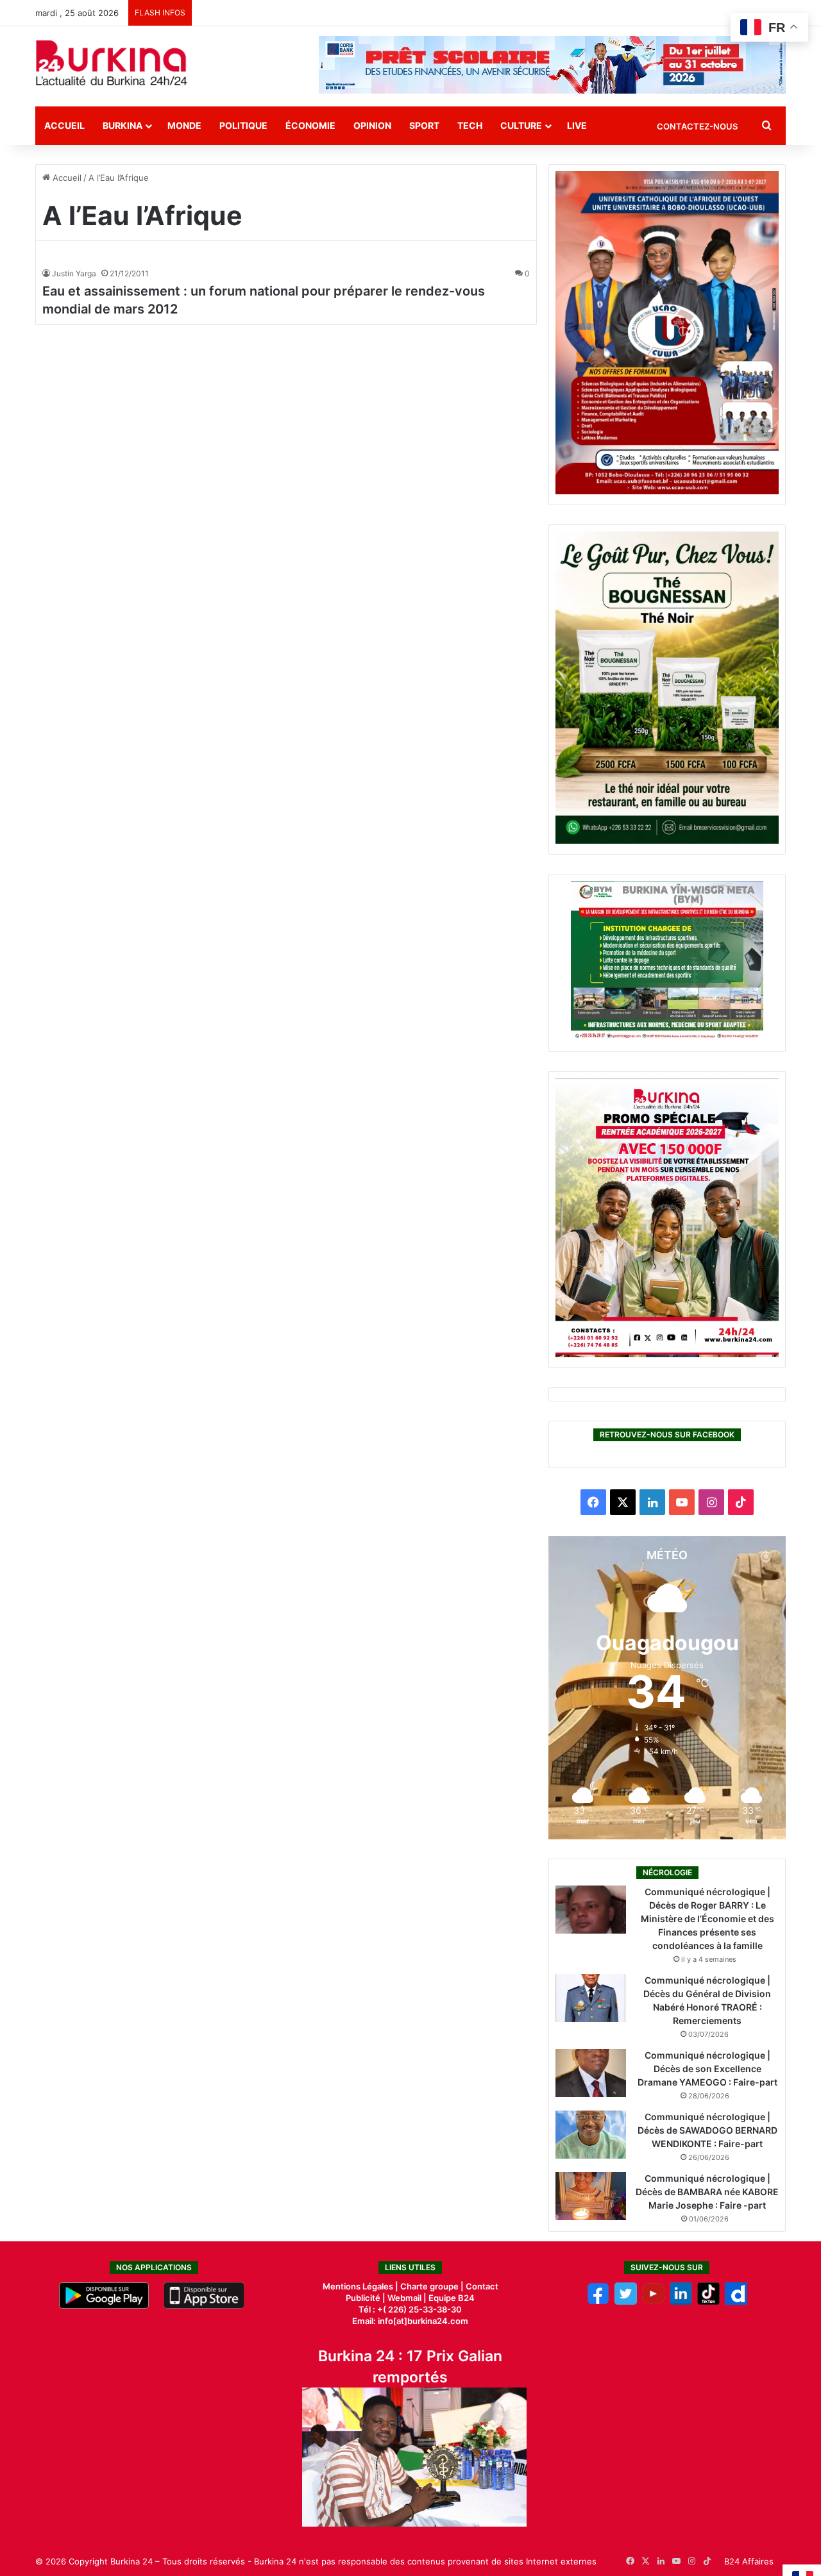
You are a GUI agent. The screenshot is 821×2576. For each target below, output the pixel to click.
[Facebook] (598, 2302)
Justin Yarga (74, 273)
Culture (521, 125)
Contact (482, 2286)
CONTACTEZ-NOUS (697, 126)
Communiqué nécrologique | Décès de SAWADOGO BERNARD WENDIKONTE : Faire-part (707, 2130)
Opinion (372, 125)
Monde (184, 125)
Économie (310, 125)
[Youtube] (653, 2302)
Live (577, 125)
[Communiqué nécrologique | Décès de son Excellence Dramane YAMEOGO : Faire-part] (591, 2073)
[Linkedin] (681, 2302)
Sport (424, 125)
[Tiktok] (708, 2302)
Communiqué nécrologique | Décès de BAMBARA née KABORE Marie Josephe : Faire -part (707, 2192)
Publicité (363, 2298)
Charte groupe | (433, 2286)
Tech (470, 125)
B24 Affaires (749, 2561)
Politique (243, 125)
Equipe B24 (451, 2298)
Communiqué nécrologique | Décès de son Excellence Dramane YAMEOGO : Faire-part (707, 2069)
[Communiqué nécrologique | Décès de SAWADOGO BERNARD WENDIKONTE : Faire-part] (591, 2135)
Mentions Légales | (361, 2286)
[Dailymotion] (736, 2302)
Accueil (64, 125)
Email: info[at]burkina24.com (410, 2321)
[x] (626, 2302)
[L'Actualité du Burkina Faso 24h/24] (112, 63)
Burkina (123, 125)
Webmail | (407, 2298)
